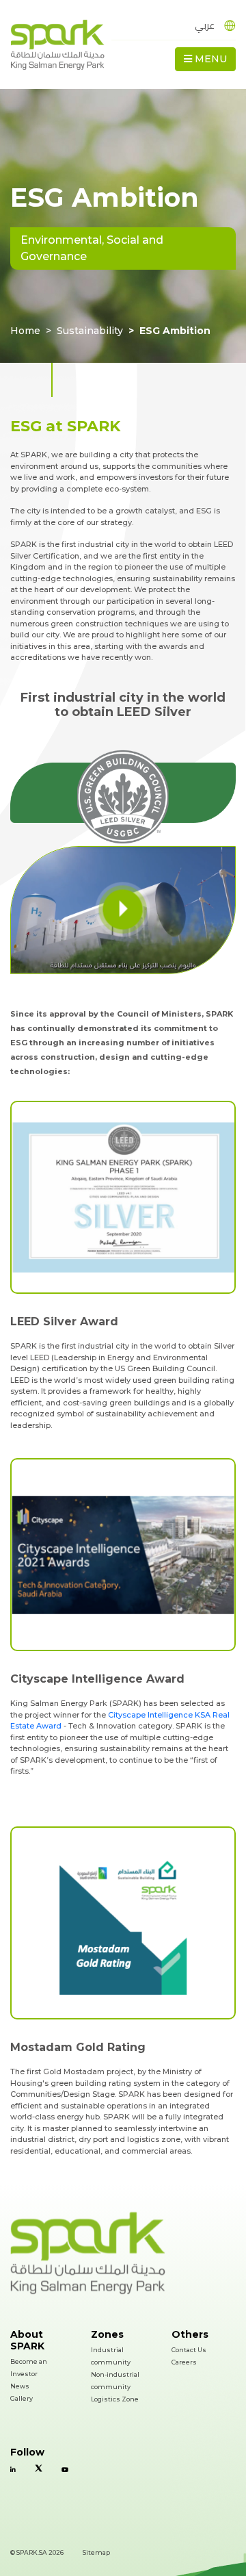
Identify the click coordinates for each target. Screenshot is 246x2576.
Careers (184, 2362)
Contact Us (189, 2350)
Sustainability (90, 331)
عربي (205, 25)
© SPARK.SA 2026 (37, 2552)
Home (25, 331)
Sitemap (96, 2552)
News (20, 2386)
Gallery (22, 2398)
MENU (209, 59)
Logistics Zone (115, 2399)
